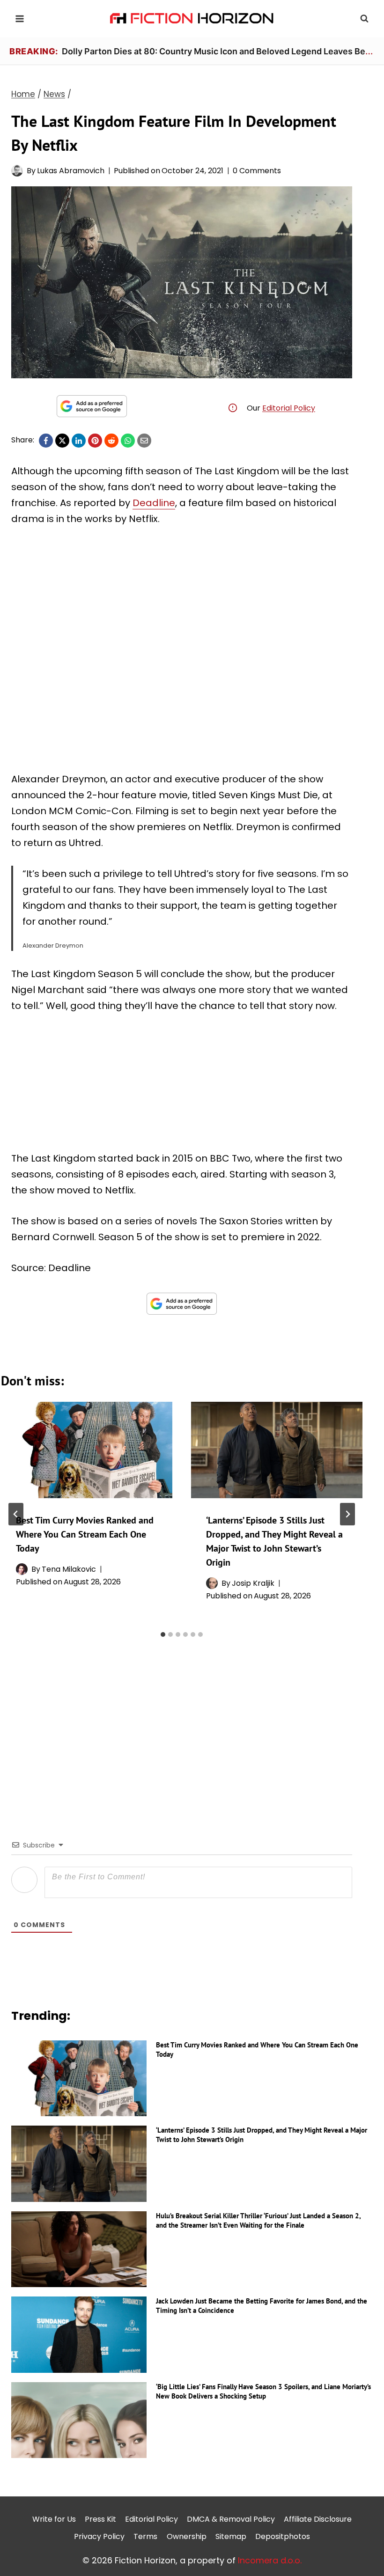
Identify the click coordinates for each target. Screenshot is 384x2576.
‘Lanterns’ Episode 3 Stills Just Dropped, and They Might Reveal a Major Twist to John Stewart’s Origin (262, 2135)
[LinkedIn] (79, 441)
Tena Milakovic (69, 1569)
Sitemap (231, 2536)
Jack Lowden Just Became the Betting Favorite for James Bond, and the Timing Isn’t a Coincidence (262, 2306)
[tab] (163, 1634)
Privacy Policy (99, 2536)
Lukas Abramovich (71, 171)
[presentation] (87, 1450)
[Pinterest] (95, 441)
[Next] (347, 1514)
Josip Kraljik (253, 1583)
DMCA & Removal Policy (231, 2519)
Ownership (187, 2536)
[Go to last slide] (16, 1514)
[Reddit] (111, 441)
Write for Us (54, 2519)
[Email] (144, 441)
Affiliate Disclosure (318, 2519)
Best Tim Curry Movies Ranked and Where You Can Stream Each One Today (85, 1534)
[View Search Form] (364, 19)
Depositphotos (283, 2536)
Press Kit (100, 2519)
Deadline (154, 503)
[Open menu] (20, 18)
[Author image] (17, 171)
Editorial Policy (289, 408)
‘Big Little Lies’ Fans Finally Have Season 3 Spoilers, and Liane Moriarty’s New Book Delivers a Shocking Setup (263, 2391)
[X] (62, 441)
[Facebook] (46, 441)
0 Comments (257, 171)
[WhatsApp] (128, 441)
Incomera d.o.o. (270, 2560)
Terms (145, 2536)
